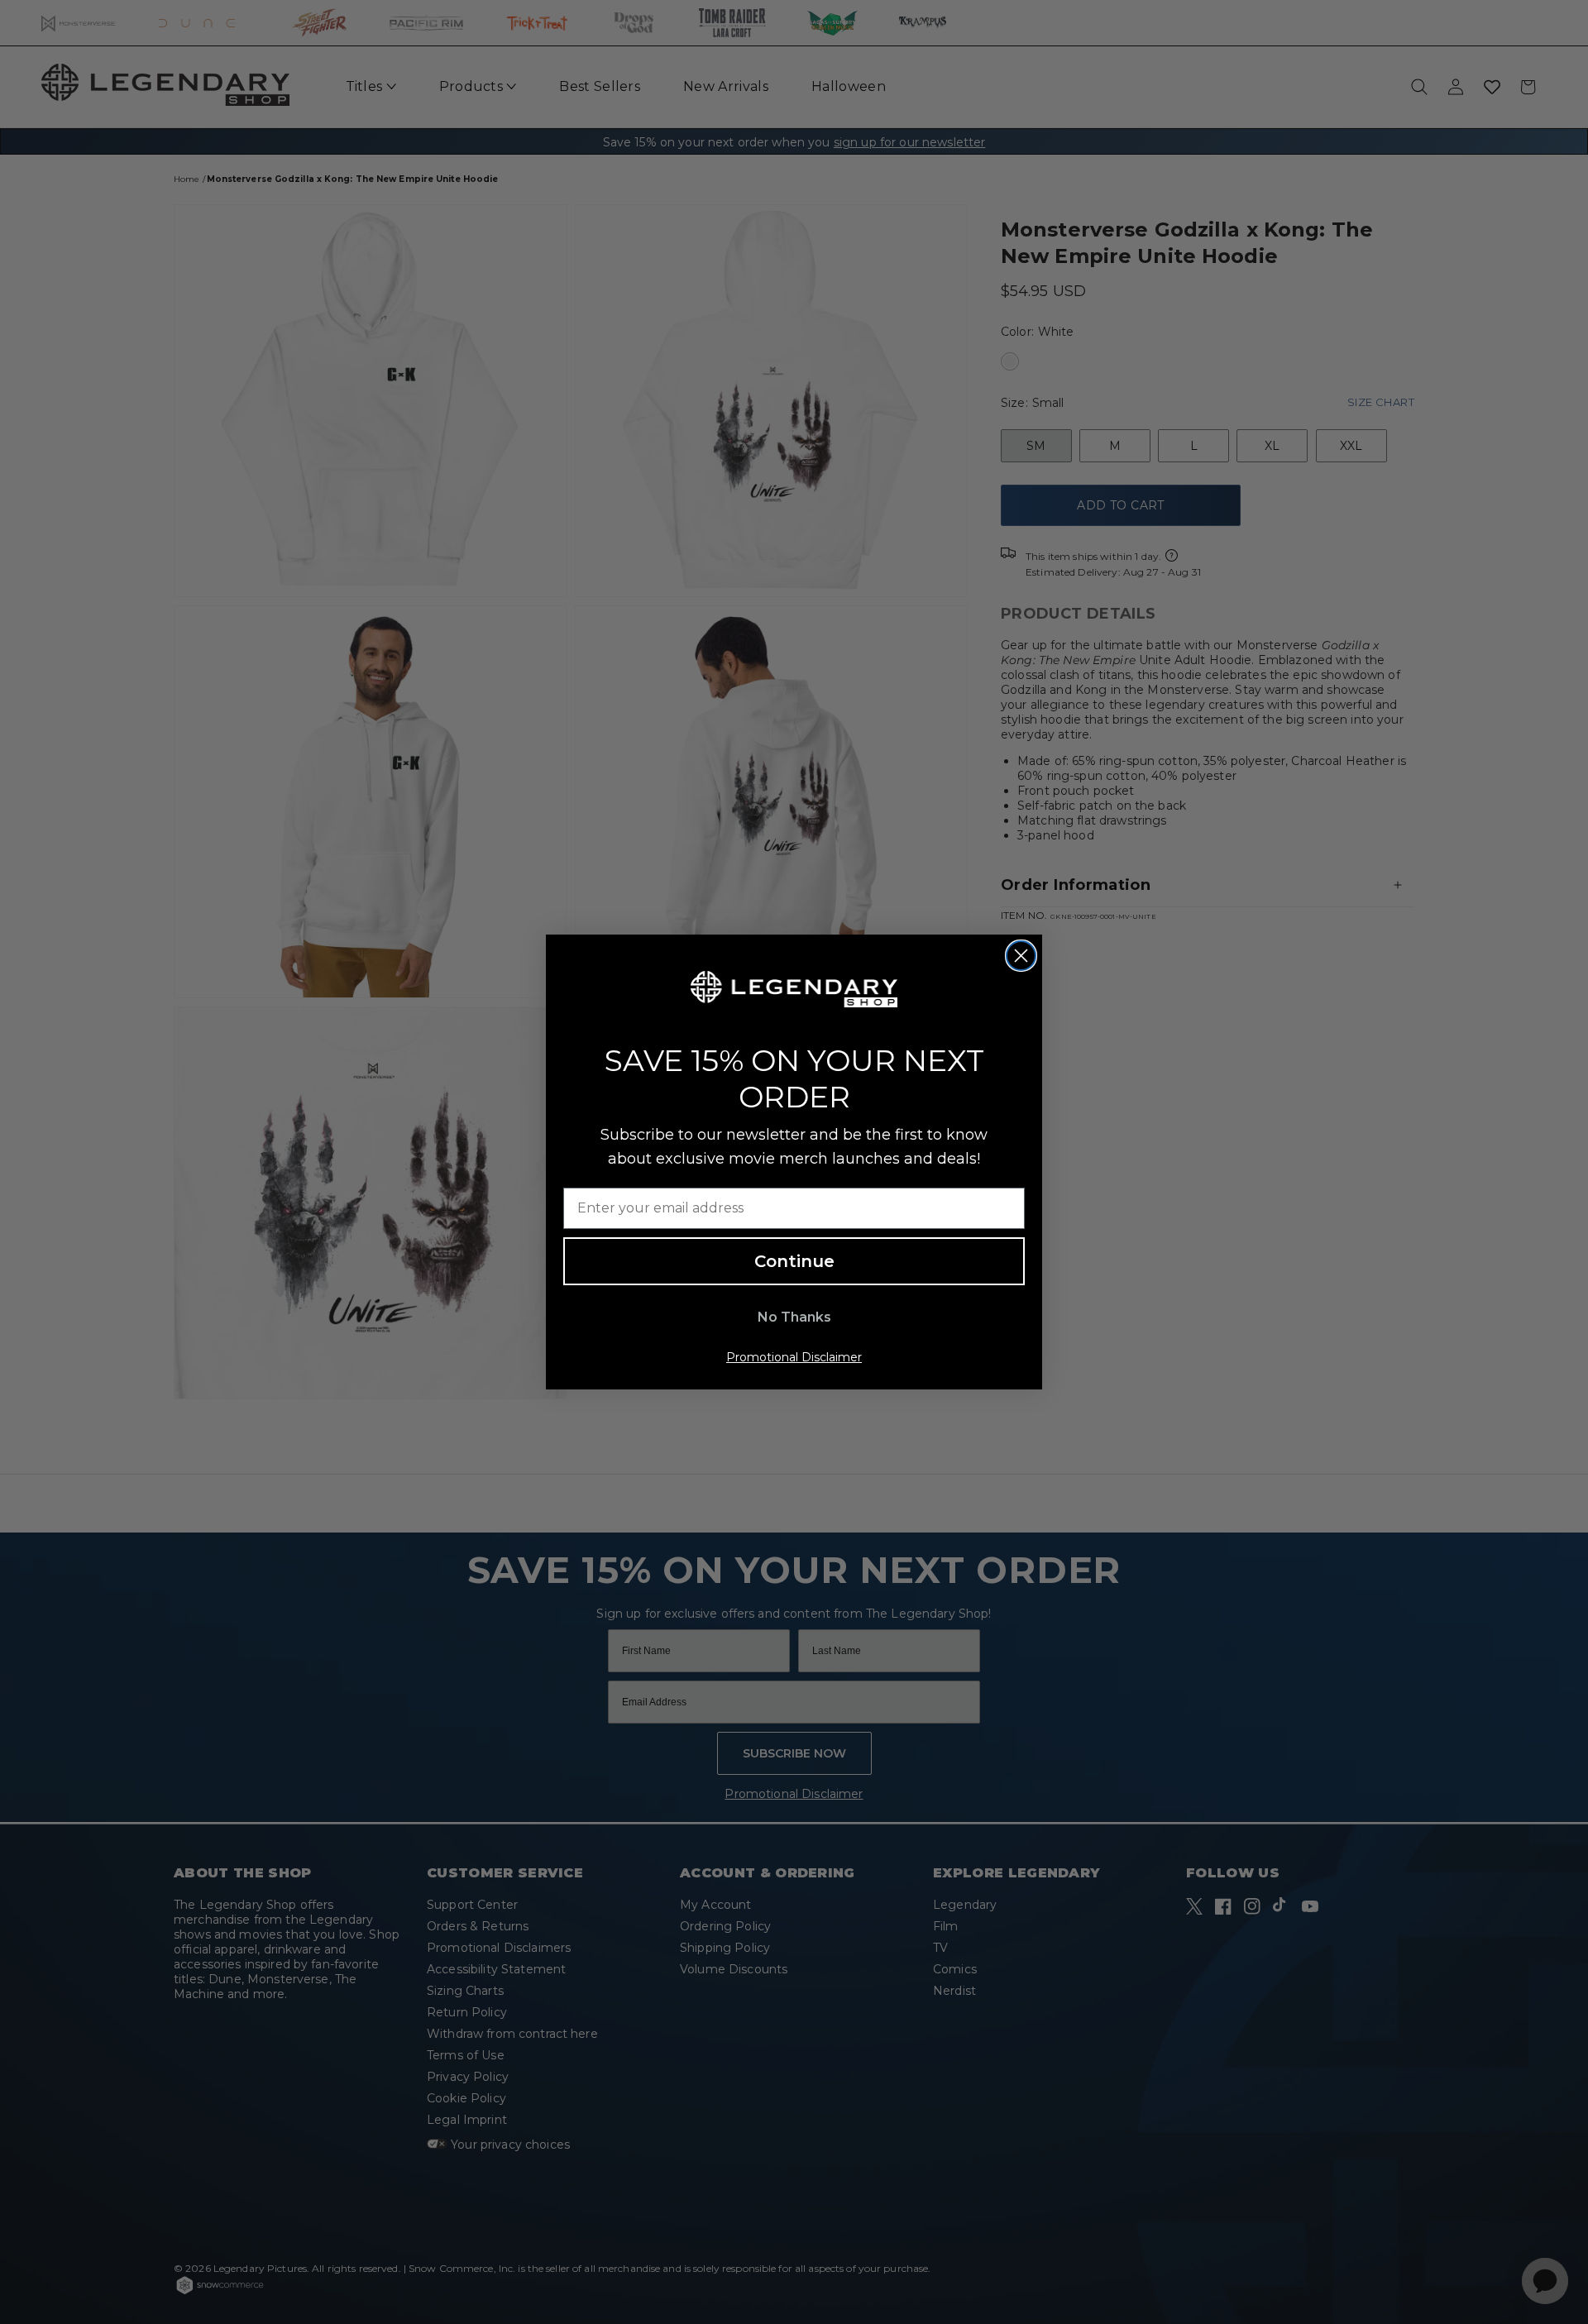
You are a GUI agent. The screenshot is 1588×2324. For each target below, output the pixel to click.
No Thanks (794, 1317)
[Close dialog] (1021, 956)
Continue (794, 1261)
